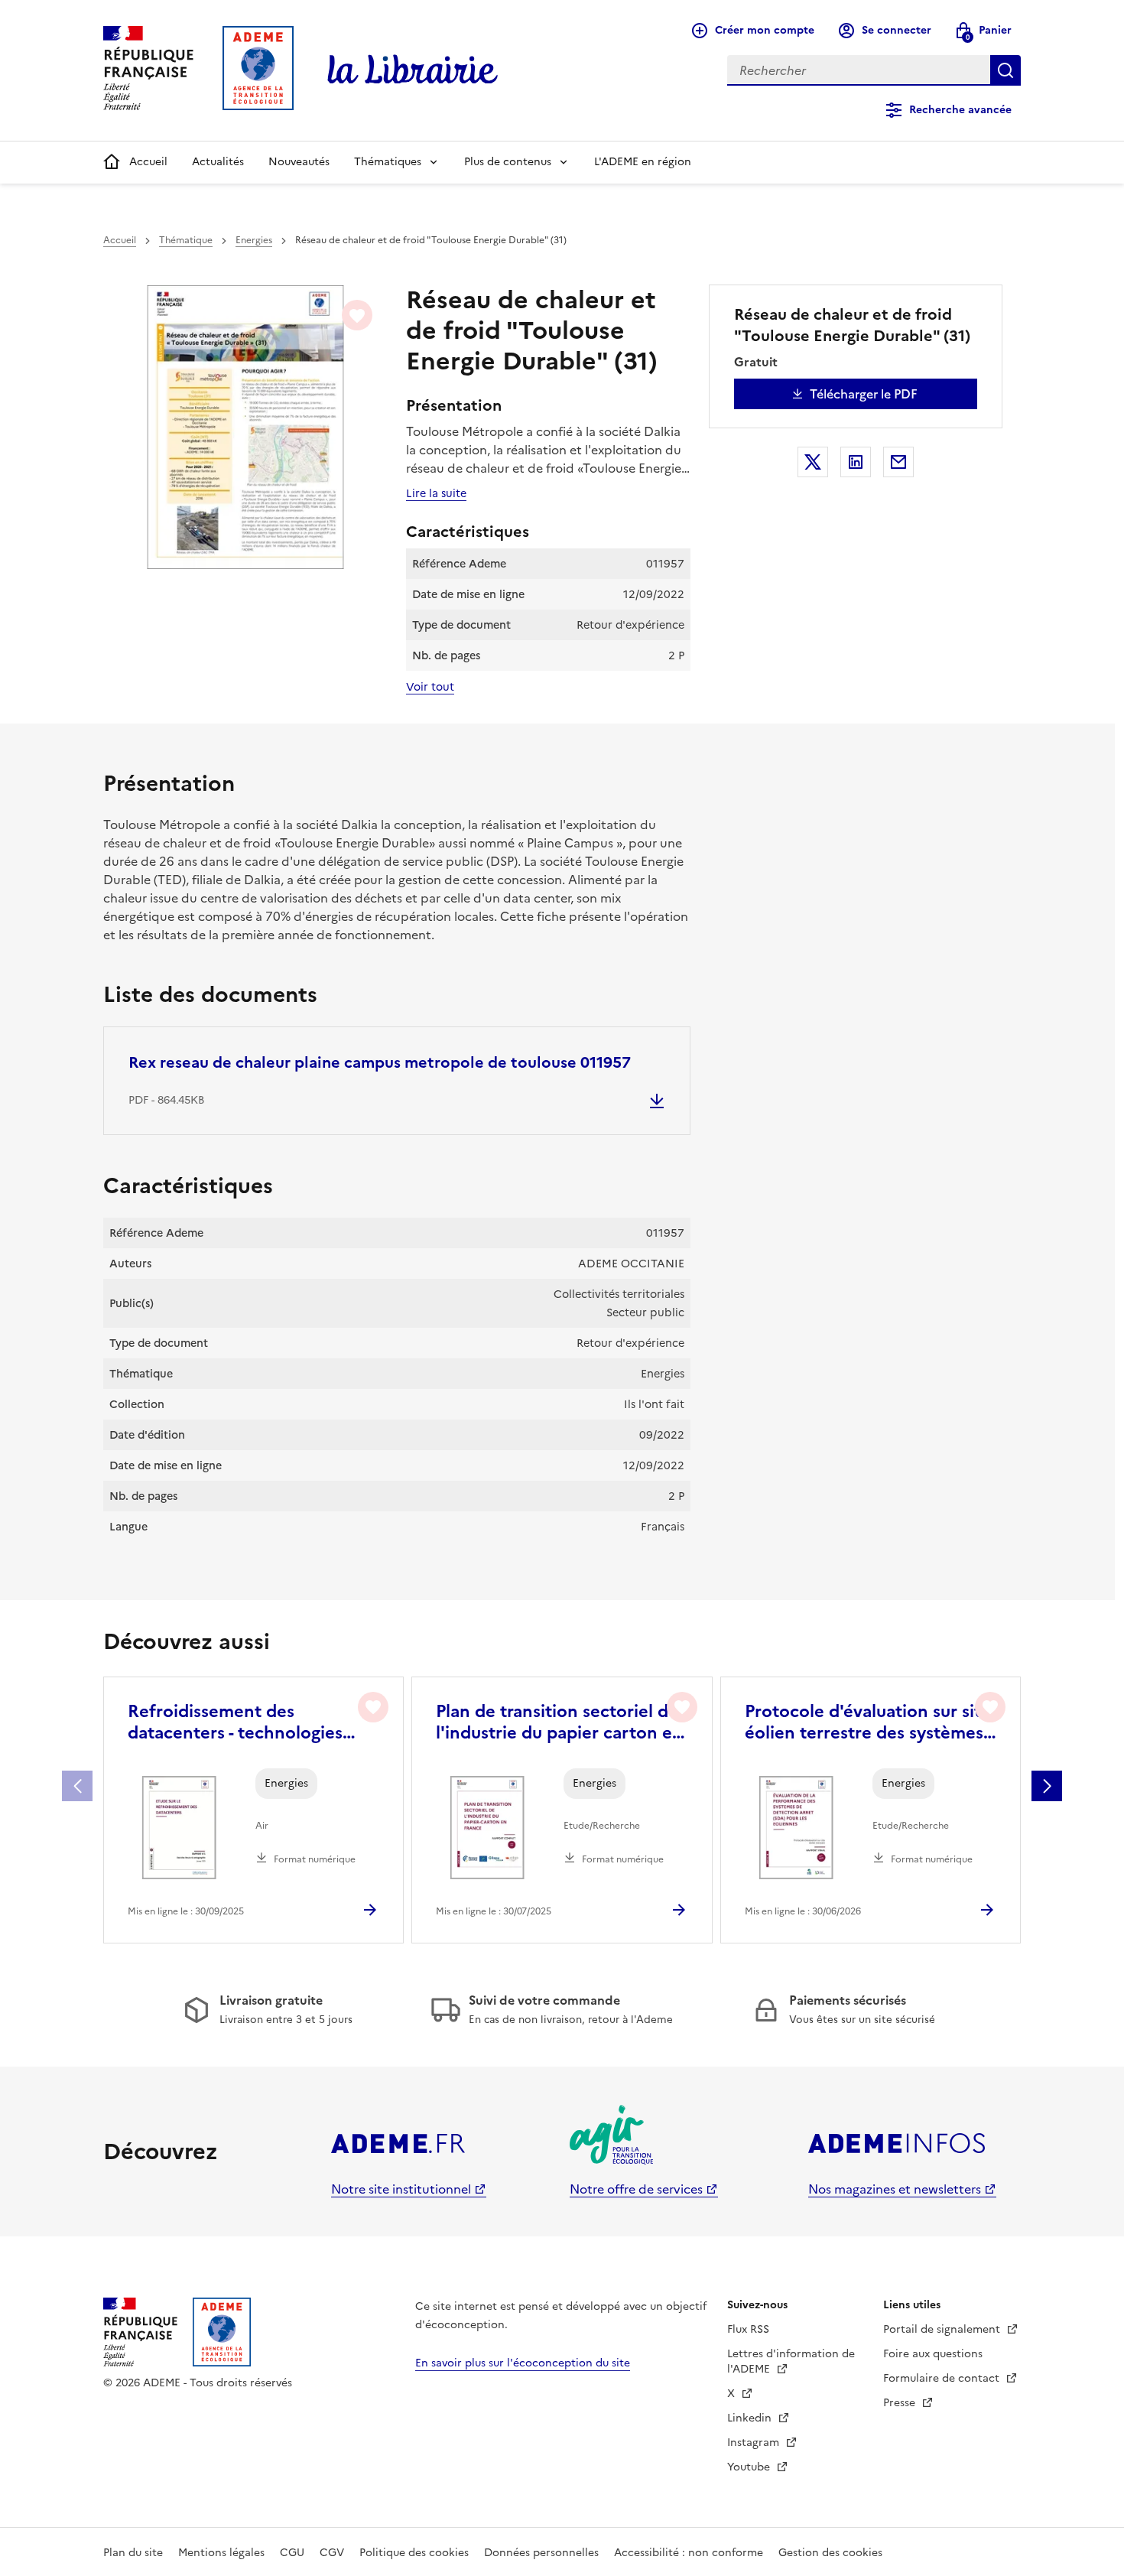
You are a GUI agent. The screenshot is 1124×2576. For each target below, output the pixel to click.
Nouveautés (299, 162)
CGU (292, 2553)
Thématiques (388, 162)
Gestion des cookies (830, 2553)
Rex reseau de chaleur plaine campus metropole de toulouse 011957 (380, 1062)
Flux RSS (748, 2329)
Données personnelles (541, 2553)
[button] (1047, 1786)
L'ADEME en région (643, 162)
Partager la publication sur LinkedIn (856, 462)
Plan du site (133, 2553)
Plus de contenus (508, 162)
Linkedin (751, 2418)
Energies (254, 240)
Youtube (750, 2467)
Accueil (148, 162)
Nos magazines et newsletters (895, 2189)
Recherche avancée (960, 110)
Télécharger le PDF (864, 394)
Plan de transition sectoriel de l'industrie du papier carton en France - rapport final (559, 1722)
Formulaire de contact (943, 2378)
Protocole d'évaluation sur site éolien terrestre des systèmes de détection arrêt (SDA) (868, 1722)
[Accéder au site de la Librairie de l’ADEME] (413, 70)
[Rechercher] (1005, 70)
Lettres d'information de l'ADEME (791, 2361)
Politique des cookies (414, 2553)
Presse (901, 2403)
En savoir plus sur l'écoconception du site (523, 2363)
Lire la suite (436, 493)
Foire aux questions (933, 2354)
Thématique (186, 240)
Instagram (755, 2443)
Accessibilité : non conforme (689, 2553)
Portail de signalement (943, 2329)
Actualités (218, 162)
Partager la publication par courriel (898, 462)
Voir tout (430, 687)
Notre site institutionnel (401, 2189)
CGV (332, 2553)
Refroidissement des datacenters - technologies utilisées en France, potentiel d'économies (245, 1722)
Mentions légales (221, 2553)
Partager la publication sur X (813, 462)
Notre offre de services (636, 2189)
